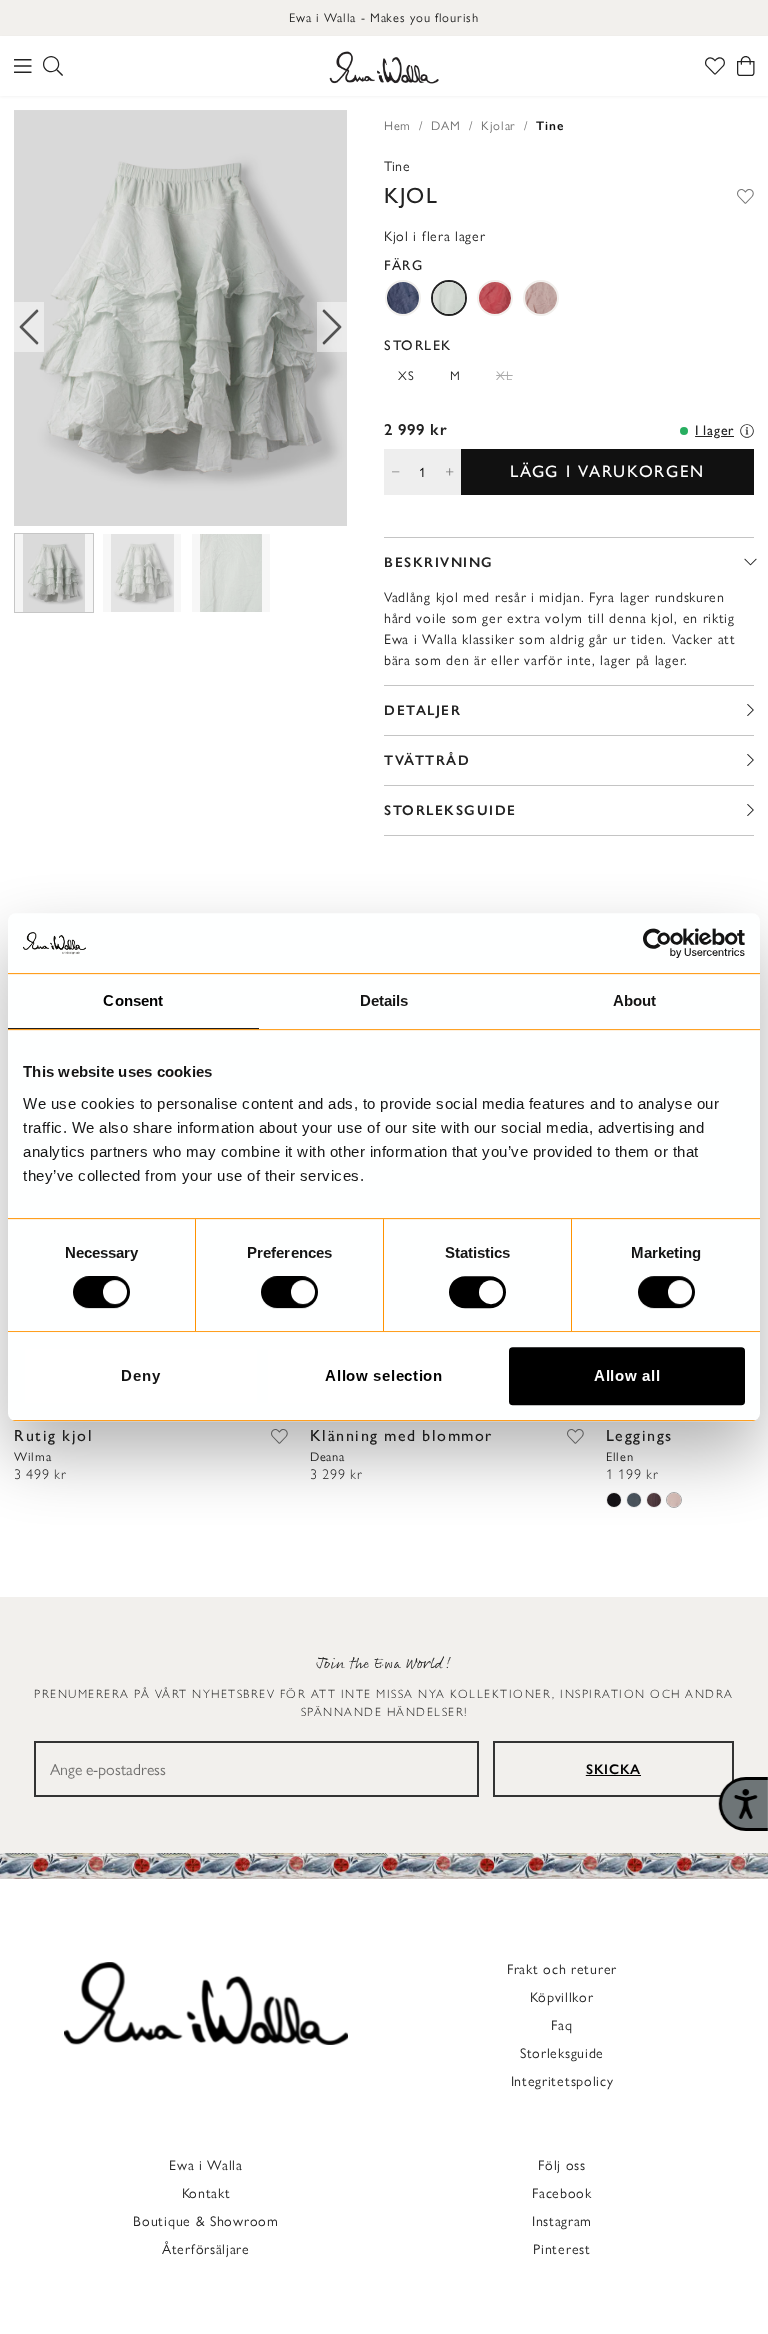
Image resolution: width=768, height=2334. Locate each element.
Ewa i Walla (206, 2165)
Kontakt (206, 2193)
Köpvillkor (561, 1997)
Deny (140, 1375)
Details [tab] (384, 1000)
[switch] (289, 1292)
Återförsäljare (206, 2249)
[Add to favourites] (745, 195)
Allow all (627, 1375)
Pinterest (561, 2249)
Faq (561, 2025)
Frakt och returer (562, 1969)
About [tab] (635, 1000)
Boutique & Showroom (205, 2221)
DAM (445, 125)
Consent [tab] (133, 1000)
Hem (397, 125)
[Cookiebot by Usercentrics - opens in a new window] (657, 943)
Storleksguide (562, 2053)
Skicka (613, 1769)
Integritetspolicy (562, 2081)
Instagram (562, 2221)
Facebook (562, 2193)
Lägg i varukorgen (607, 471)
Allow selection (384, 1375)
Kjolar (498, 125)
